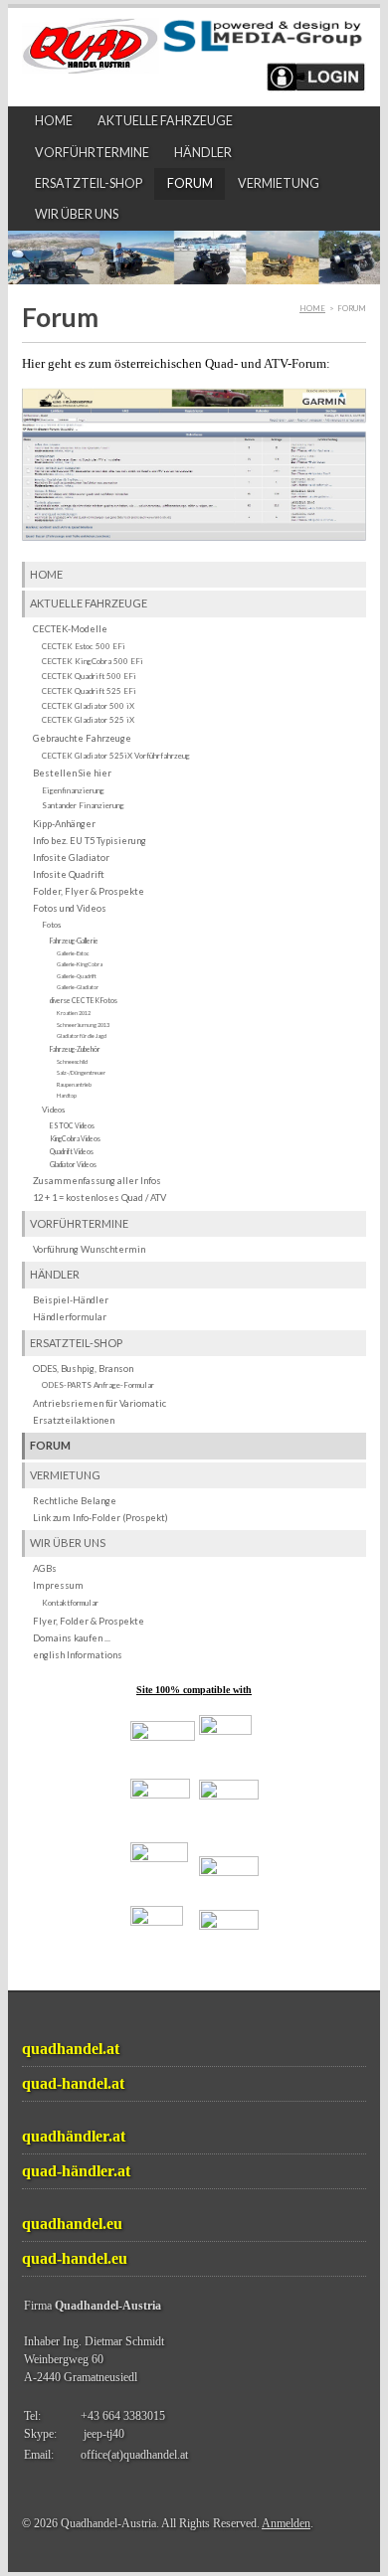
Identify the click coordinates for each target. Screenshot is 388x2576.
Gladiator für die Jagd (82, 1035)
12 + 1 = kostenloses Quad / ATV (99, 1198)
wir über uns (77, 214)
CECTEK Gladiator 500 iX (88, 706)
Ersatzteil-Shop (89, 183)
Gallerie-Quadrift (77, 976)
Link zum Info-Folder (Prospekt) (100, 1518)
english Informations (78, 1655)
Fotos (51, 925)
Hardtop (67, 1095)
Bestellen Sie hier (72, 773)
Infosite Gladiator (71, 858)
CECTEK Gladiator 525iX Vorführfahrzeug (116, 756)
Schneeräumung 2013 (83, 1025)
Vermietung (279, 183)
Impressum (58, 1585)
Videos (53, 1110)
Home (54, 121)
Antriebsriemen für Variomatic (99, 1403)
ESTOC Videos (72, 1125)
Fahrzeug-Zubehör (75, 1049)
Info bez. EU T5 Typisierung (90, 841)
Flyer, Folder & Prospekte (89, 1621)
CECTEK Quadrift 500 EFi (89, 676)
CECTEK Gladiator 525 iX (88, 720)
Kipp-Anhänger (64, 824)
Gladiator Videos (73, 1164)
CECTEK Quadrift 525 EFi (89, 691)
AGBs (45, 1568)
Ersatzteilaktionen (74, 1420)
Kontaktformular (70, 1603)
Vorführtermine (92, 153)
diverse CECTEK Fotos (84, 1000)
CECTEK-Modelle (70, 629)
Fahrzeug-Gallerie (74, 941)
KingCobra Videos (75, 1138)
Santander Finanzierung (83, 805)
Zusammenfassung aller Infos (97, 1181)
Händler (203, 153)
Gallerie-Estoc (73, 953)
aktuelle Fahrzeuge (165, 121)
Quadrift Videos (72, 1151)
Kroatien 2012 (74, 1013)
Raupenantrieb (74, 1084)
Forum (190, 183)
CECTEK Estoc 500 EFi (84, 646)
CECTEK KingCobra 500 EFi (93, 661)
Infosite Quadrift (69, 874)
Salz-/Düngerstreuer (81, 1072)
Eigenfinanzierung (73, 790)
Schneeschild (72, 1061)
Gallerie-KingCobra (80, 964)
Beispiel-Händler (71, 1300)
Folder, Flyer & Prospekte (89, 891)
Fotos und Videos (70, 908)
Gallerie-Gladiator (78, 987)
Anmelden (286, 2523)
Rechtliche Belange (75, 1501)
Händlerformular (70, 1317)
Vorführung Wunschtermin (89, 1249)
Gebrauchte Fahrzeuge (82, 738)
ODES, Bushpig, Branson (83, 1369)
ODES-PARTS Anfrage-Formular (98, 1385)
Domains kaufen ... (72, 1638)
